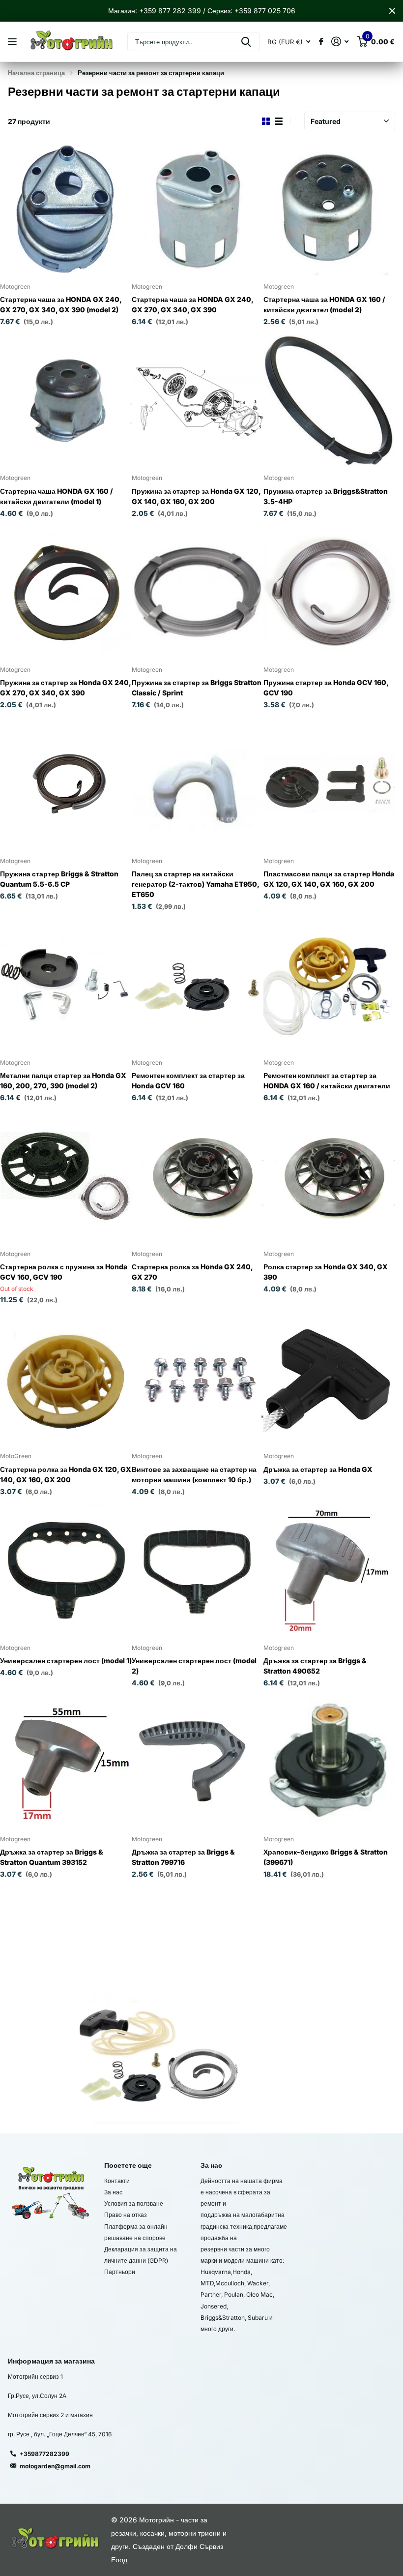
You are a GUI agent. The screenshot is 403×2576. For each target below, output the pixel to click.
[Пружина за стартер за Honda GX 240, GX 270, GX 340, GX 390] (66, 592)
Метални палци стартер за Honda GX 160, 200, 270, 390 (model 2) (63, 1080)
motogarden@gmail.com (55, 2466)
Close (392, 11)
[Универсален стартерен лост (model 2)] (198, 1571)
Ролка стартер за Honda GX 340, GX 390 (326, 1272)
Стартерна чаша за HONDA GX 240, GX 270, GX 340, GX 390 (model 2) (61, 304)
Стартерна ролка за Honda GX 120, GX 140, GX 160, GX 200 (66, 1474)
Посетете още (128, 2165)
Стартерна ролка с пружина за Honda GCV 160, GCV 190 (64, 1272)
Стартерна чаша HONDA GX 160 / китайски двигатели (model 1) (57, 496)
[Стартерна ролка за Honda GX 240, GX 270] (198, 1177)
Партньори (120, 2272)
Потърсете (246, 42)
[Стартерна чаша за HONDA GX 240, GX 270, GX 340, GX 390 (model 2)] (66, 210)
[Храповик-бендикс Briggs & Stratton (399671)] (329, 1762)
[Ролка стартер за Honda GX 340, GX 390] (329, 1177)
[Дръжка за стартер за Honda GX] (329, 1379)
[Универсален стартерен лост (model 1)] (66, 1571)
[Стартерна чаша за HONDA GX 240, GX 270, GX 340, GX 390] (198, 210)
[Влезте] (340, 42)
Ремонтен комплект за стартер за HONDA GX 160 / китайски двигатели (327, 1080)
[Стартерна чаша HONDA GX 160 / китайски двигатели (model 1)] (66, 401)
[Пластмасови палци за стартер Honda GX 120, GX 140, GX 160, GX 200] (329, 784)
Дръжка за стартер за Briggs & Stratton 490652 (315, 1666)
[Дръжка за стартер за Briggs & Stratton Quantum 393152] (66, 1762)
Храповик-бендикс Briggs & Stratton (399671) (326, 1857)
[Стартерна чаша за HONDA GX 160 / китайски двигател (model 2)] (329, 210)
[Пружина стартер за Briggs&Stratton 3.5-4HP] (329, 401)
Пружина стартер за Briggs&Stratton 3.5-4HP (326, 496)
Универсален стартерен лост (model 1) (66, 1661)
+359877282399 (44, 2454)
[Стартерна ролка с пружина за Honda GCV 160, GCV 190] (66, 1177)
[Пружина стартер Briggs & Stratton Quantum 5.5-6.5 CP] (66, 784)
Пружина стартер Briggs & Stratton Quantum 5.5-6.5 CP (59, 879)
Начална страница (36, 73)
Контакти (117, 2181)
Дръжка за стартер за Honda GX (318, 1469)
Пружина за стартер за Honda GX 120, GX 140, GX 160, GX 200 (196, 496)
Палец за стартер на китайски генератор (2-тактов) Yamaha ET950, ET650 (195, 884)
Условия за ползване (134, 2203)
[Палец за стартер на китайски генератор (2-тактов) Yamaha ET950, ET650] (198, 784)
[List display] (279, 121)
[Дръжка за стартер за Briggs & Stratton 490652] (329, 1571)
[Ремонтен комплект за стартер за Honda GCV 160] (198, 986)
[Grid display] (266, 121)
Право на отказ (126, 2215)
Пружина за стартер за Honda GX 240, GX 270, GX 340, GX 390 (66, 688)
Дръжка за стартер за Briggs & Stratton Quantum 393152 (52, 1857)
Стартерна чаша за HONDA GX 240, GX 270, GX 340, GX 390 (192, 304)
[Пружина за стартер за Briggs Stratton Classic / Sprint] (198, 592)
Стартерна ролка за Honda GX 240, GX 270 (192, 1272)
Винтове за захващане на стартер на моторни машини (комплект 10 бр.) (194, 1474)
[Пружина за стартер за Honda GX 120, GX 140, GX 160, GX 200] (198, 401)
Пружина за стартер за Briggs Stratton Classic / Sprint (197, 688)
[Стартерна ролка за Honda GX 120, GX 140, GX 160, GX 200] (66, 1379)
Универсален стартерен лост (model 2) (194, 1666)
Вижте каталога (14, 42)
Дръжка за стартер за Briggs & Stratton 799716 (183, 1857)
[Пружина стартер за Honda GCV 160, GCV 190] (329, 592)
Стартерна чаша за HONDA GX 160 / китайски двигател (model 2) (324, 304)
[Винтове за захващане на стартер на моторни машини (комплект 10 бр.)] (198, 1379)
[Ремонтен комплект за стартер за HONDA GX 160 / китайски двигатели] (329, 986)
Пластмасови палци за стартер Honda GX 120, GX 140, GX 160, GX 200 (329, 879)
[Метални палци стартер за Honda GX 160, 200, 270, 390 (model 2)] (66, 986)
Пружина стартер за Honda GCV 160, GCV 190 (326, 688)
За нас (113, 2192)
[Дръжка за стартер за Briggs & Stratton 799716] (198, 1762)
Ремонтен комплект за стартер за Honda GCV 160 (188, 1080)
